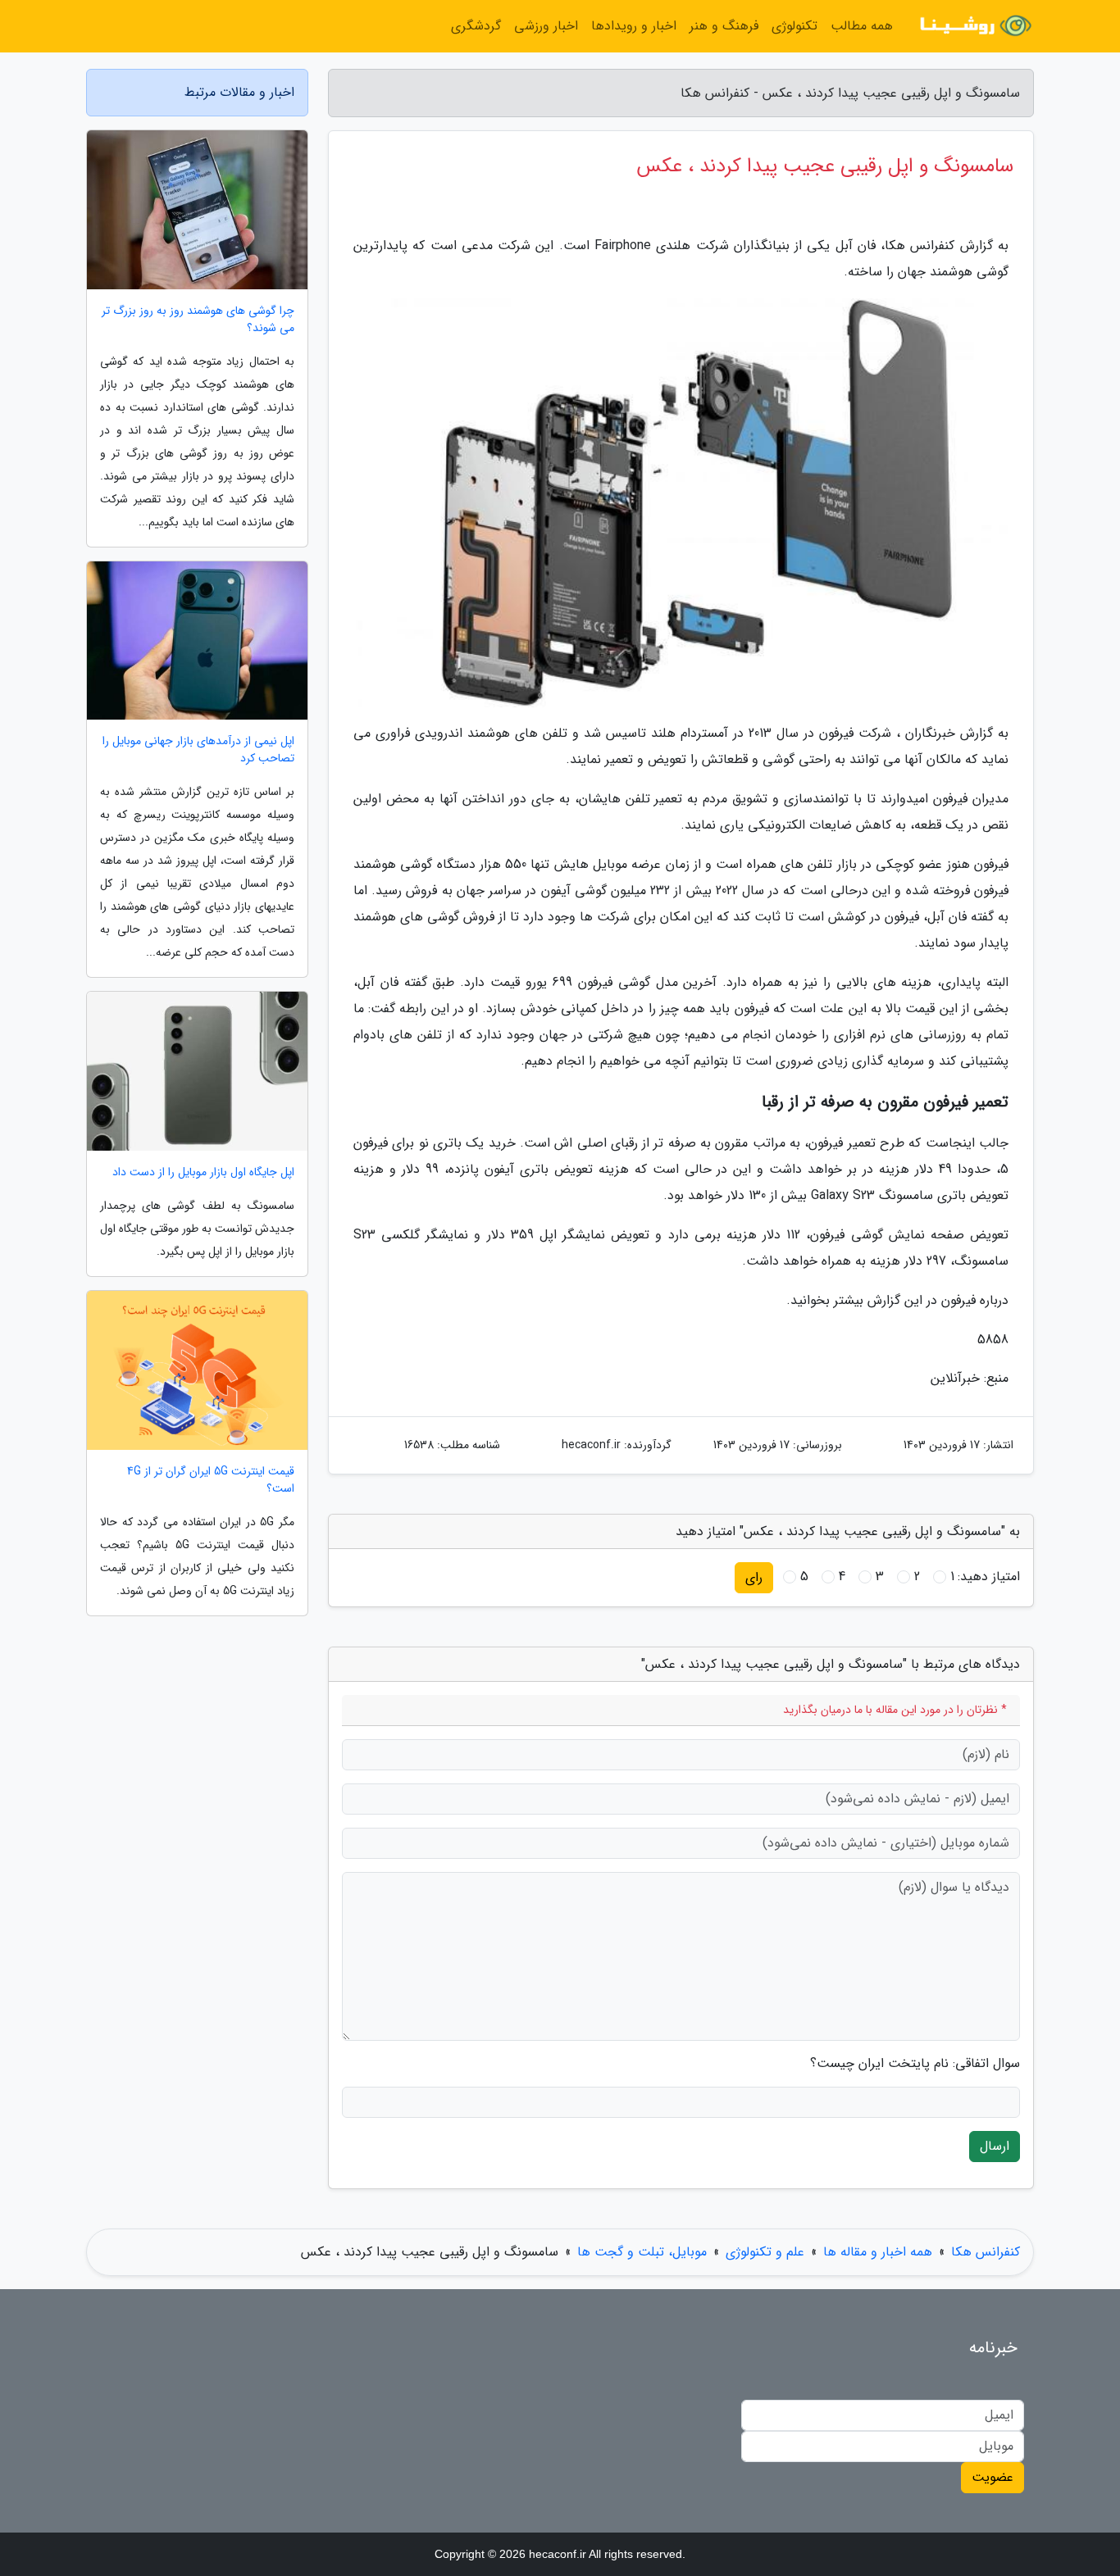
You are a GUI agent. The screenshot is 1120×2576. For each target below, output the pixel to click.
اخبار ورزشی (546, 26)
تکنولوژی (794, 26)
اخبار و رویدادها (634, 26)
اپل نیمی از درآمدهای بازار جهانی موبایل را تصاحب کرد (198, 750)
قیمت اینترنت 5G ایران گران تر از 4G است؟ (211, 1480)
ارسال (995, 2146)
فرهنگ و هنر (724, 26)
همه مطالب (862, 26)
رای (754, 1577)
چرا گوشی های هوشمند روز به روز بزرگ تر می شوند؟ (198, 320)
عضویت (993, 2477)
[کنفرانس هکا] (973, 26)
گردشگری (476, 26)
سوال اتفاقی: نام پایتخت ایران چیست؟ (915, 2064)
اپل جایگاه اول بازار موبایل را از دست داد (203, 1172)
